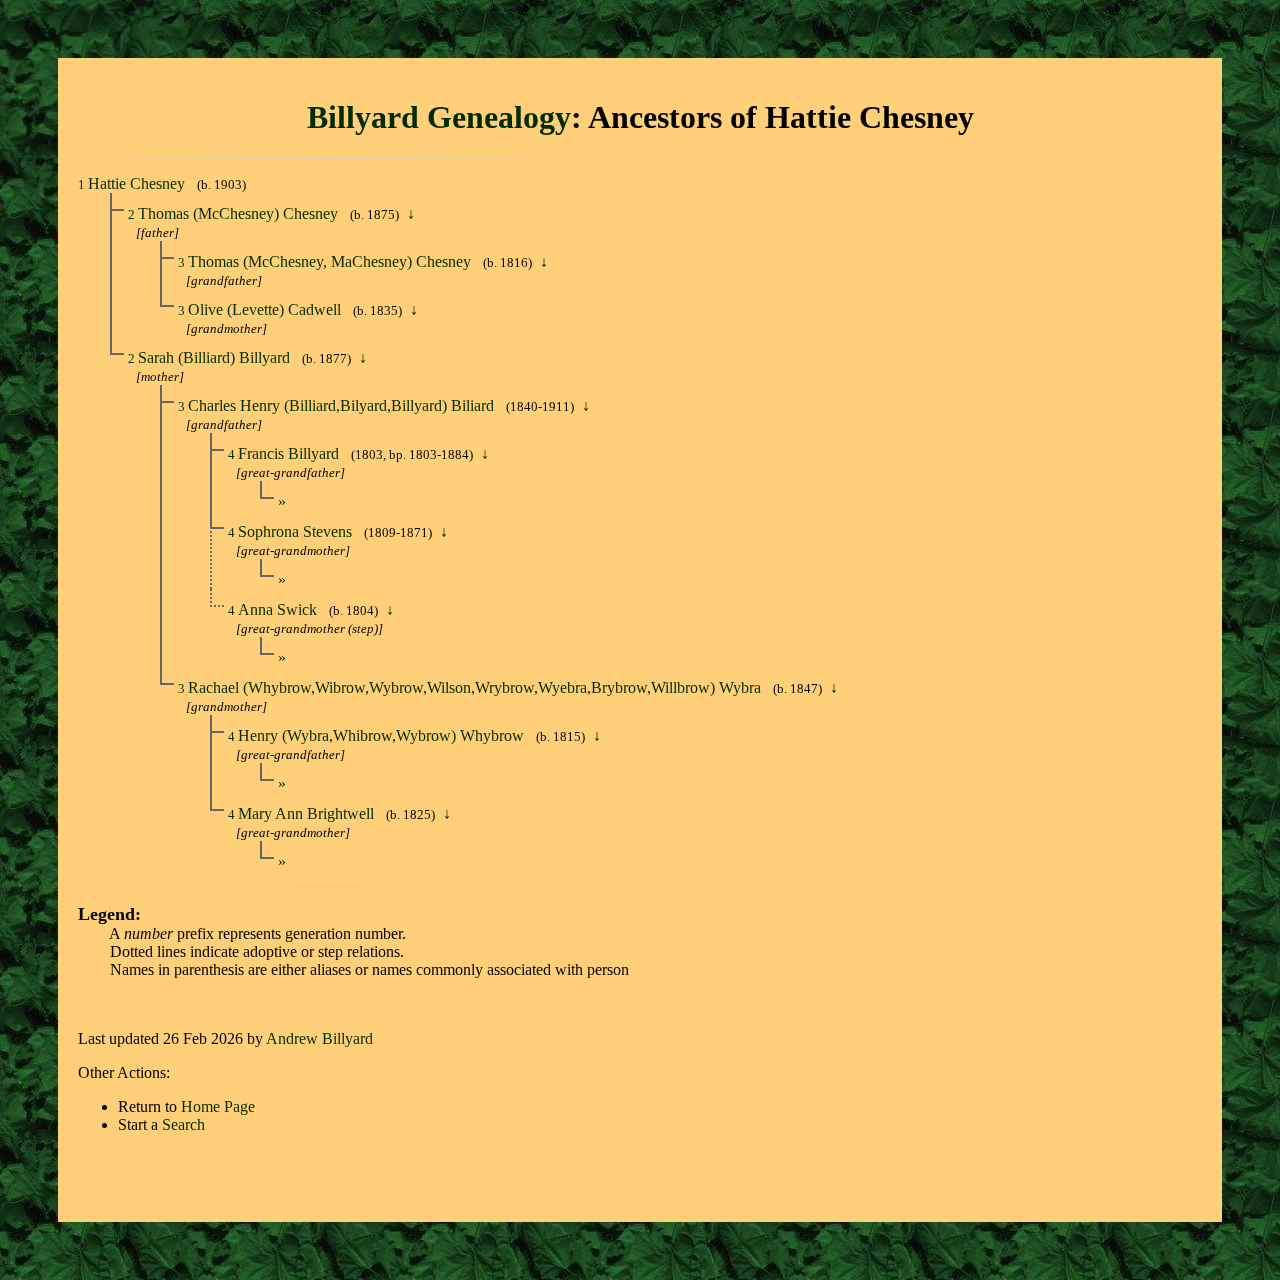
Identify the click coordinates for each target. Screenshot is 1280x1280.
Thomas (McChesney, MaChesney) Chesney (331, 261)
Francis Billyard (290, 453)
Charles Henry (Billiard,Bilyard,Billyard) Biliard (343, 405)
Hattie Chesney (138, 183)
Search (183, 1124)
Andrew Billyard (319, 1038)
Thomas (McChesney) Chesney (240, 213)
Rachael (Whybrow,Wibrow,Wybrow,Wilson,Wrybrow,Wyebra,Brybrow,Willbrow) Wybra (476, 687)
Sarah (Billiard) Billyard (216, 357)
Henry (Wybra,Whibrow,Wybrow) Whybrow (383, 735)
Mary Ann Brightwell (308, 813)
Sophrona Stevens (297, 531)
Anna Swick (279, 609)
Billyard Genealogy (439, 117)
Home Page (218, 1106)
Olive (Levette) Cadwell (266, 309)
